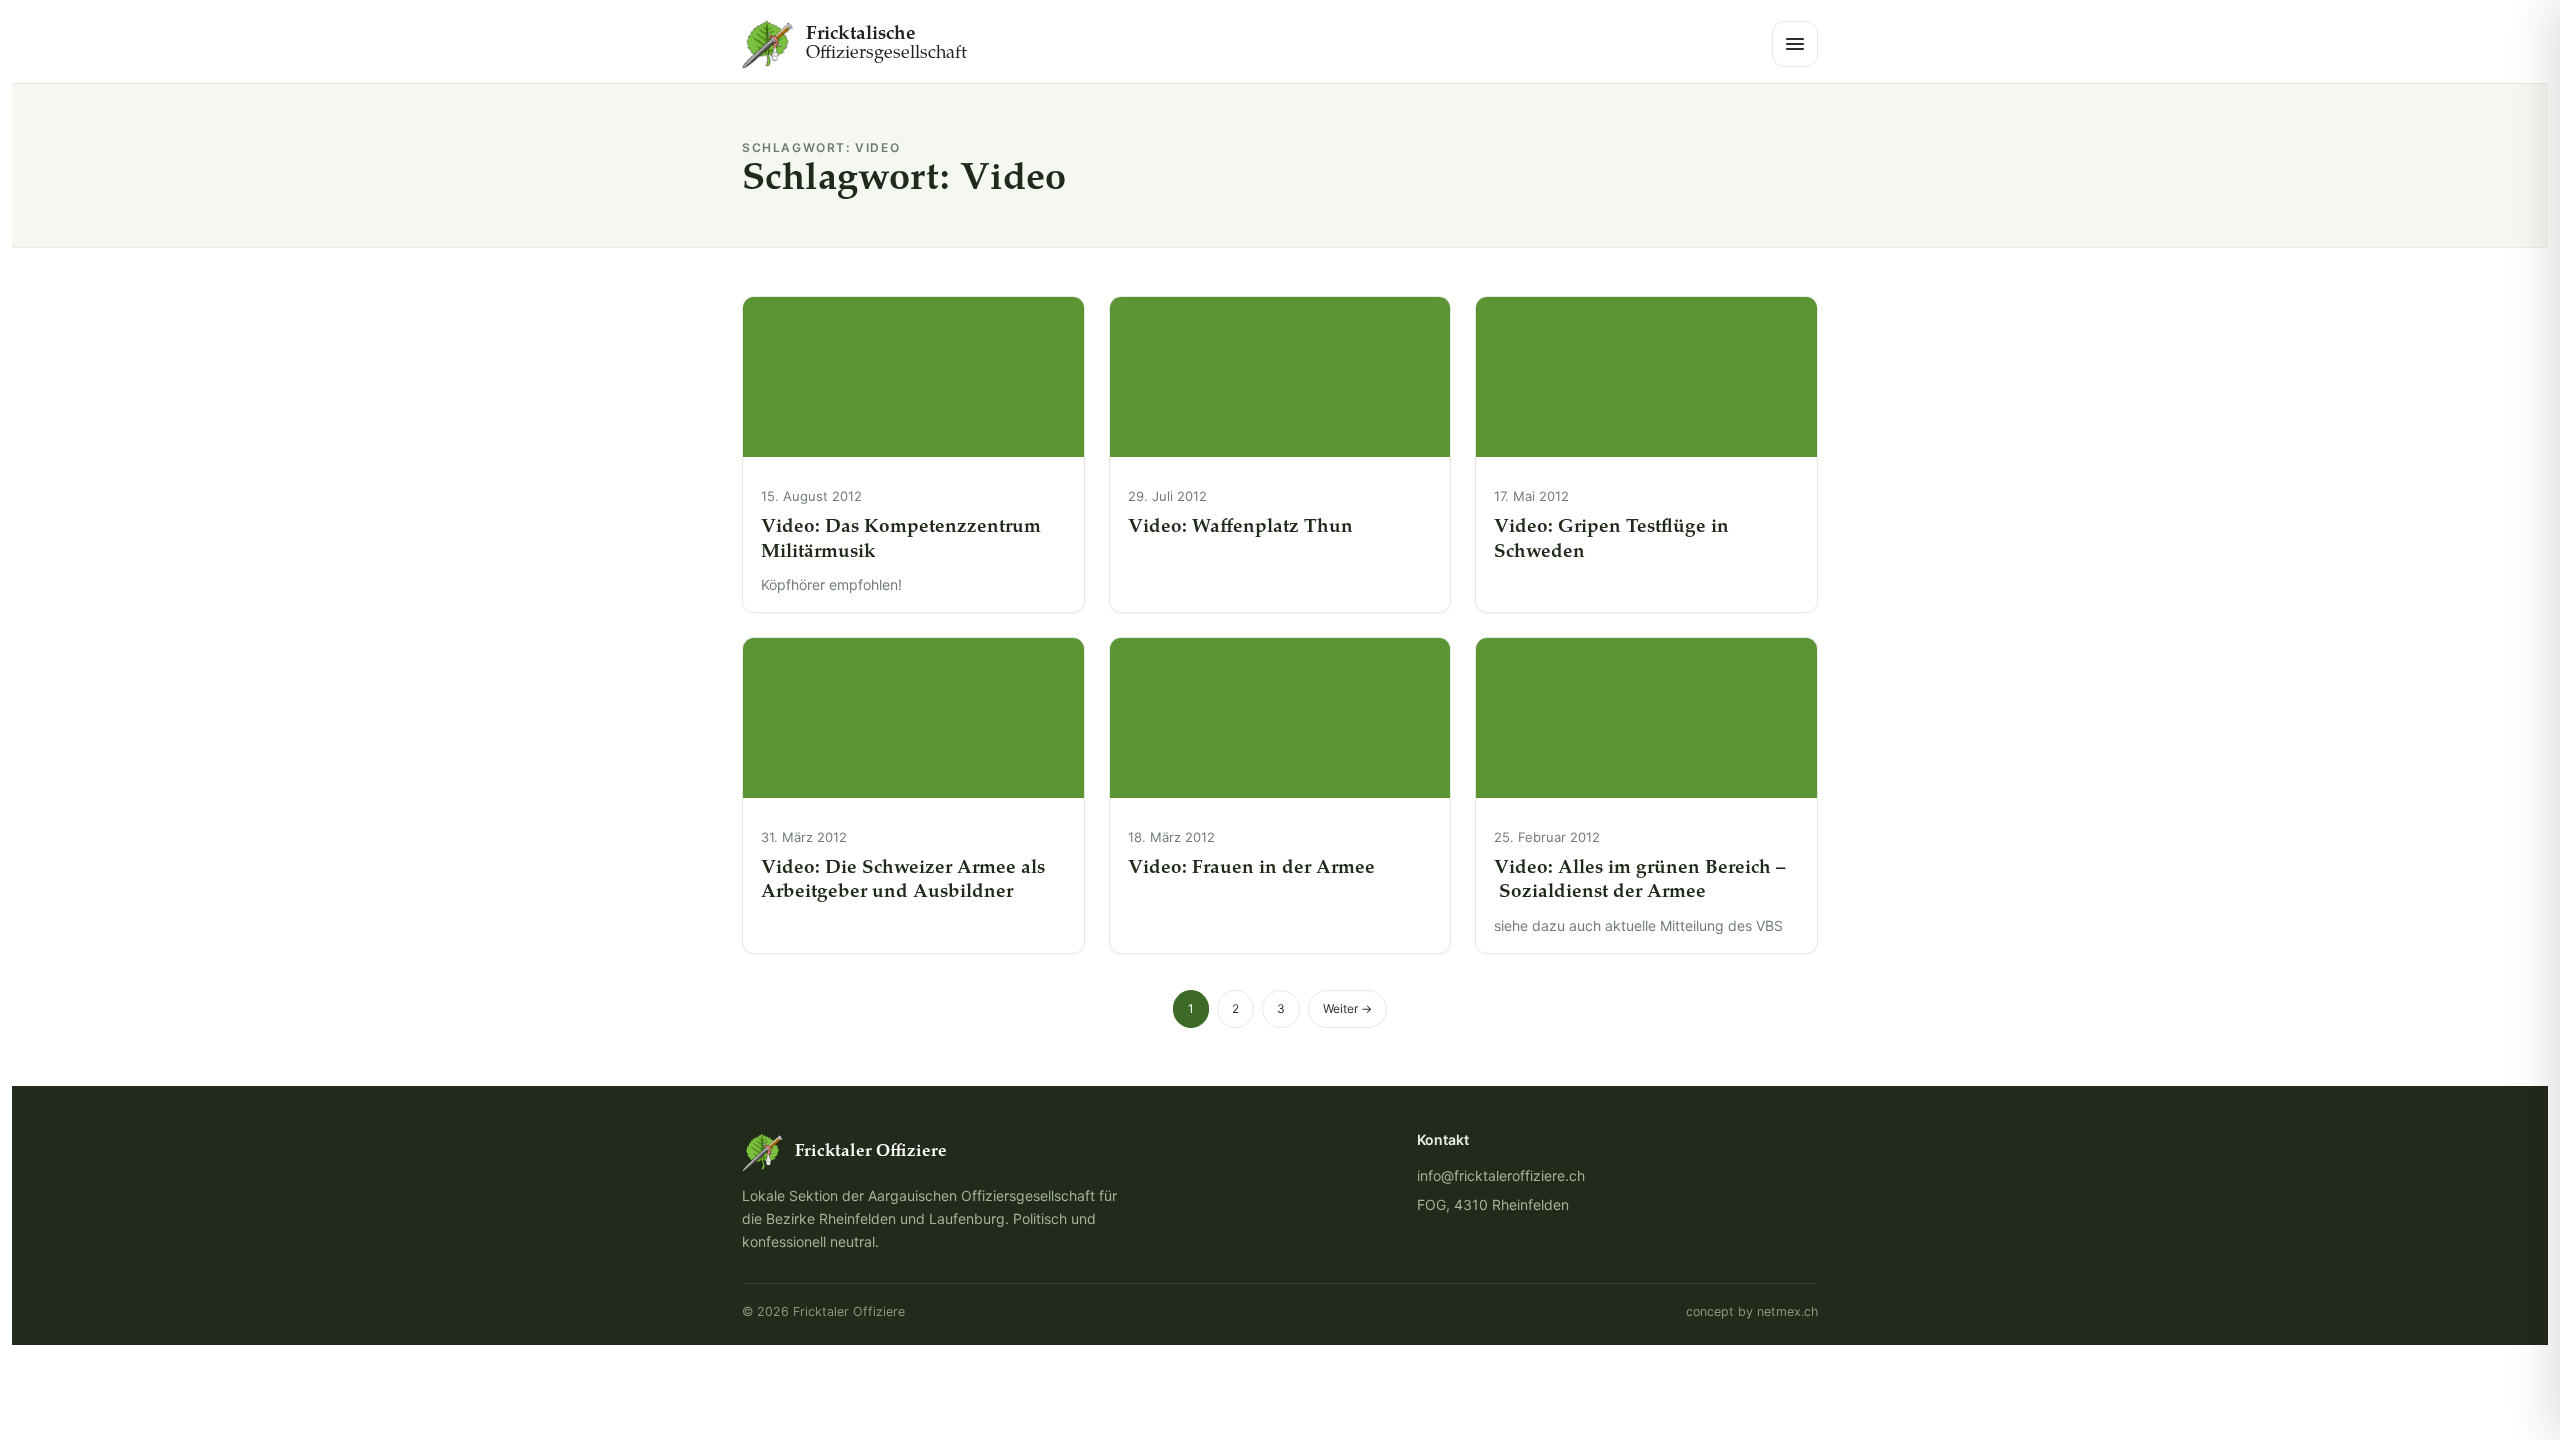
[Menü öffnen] (1795, 44)
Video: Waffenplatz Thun (1240, 527)
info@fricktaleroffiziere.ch (1501, 1175)
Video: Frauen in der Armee (1251, 868)
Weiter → (1347, 1008)
